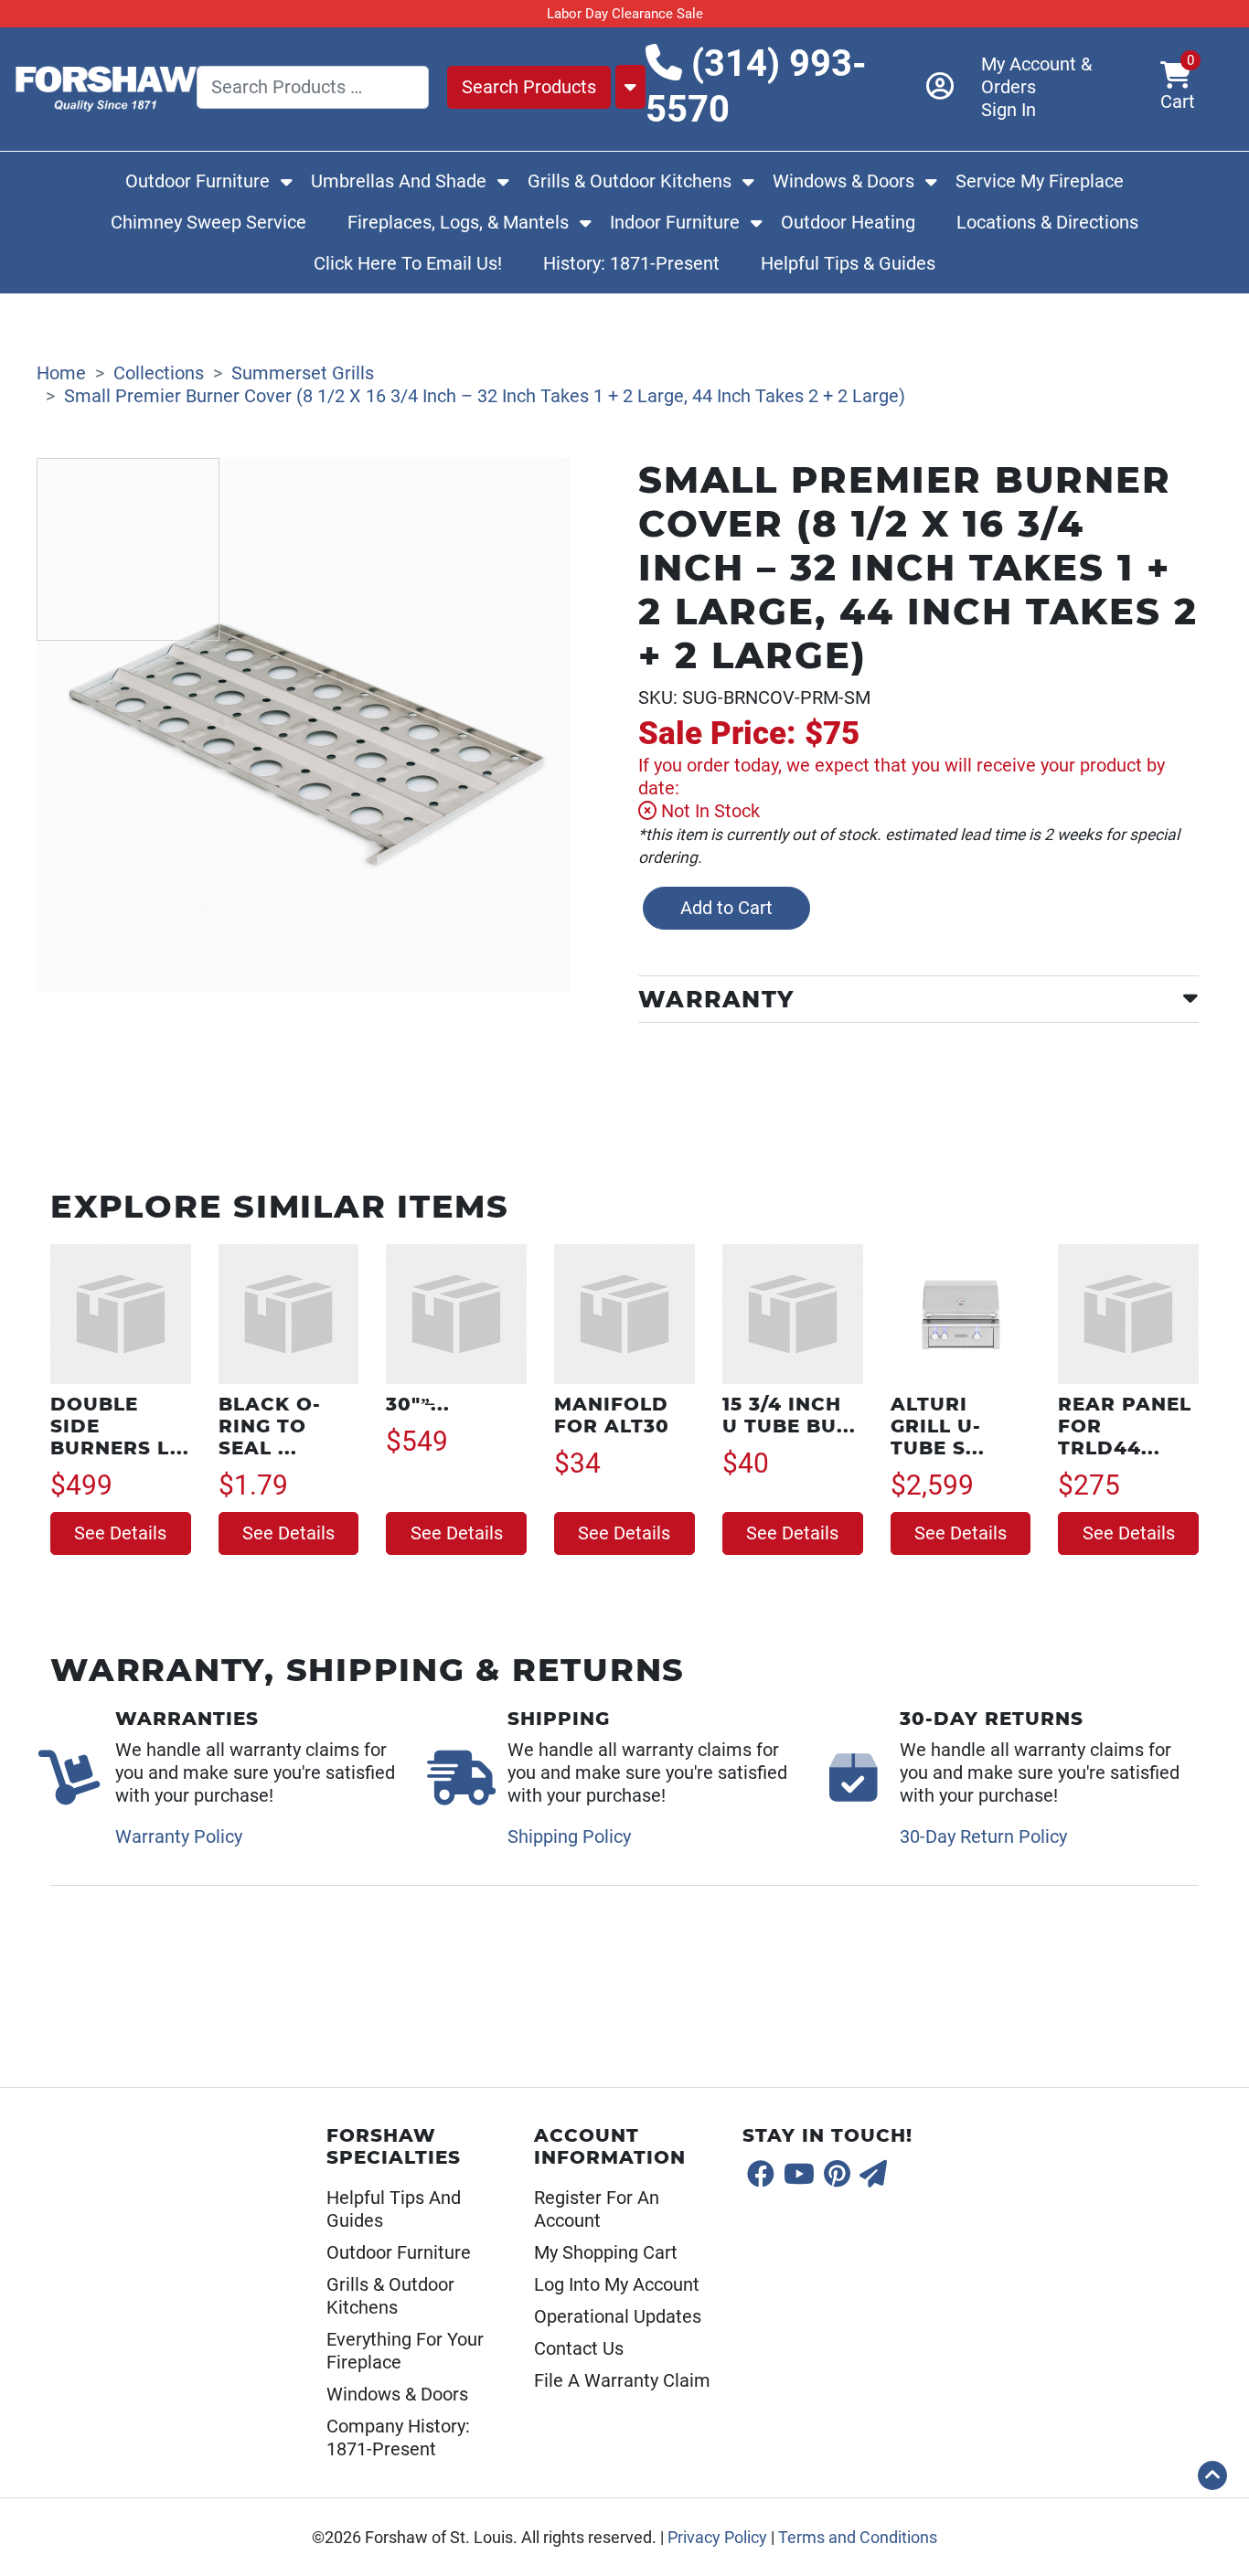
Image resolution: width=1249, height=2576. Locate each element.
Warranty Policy (179, 1836)
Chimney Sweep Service (208, 222)
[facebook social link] (761, 2175)
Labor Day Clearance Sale (625, 14)
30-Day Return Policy (983, 1836)
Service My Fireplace (1040, 181)
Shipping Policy (569, 1836)
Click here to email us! (408, 263)
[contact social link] (873, 2175)
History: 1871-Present (631, 263)
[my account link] (954, 87)
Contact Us (579, 2348)
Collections (159, 373)
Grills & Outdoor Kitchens (630, 181)
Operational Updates (618, 2316)
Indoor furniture (675, 222)
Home (61, 373)
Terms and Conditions (858, 2538)
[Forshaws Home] (105, 85)
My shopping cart (606, 2252)
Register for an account (597, 2209)
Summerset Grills (303, 373)
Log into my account (617, 2284)
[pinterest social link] (837, 2175)
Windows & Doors (843, 181)
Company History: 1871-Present (398, 2438)
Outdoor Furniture (197, 181)
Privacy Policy (717, 2538)
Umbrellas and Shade (399, 181)
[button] (1212, 2475)
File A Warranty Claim (622, 2380)
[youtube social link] (799, 2175)
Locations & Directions (1047, 222)
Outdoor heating (848, 222)
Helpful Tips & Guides (848, 263)
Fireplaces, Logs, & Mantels (458, 222)
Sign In (1009, 110)
